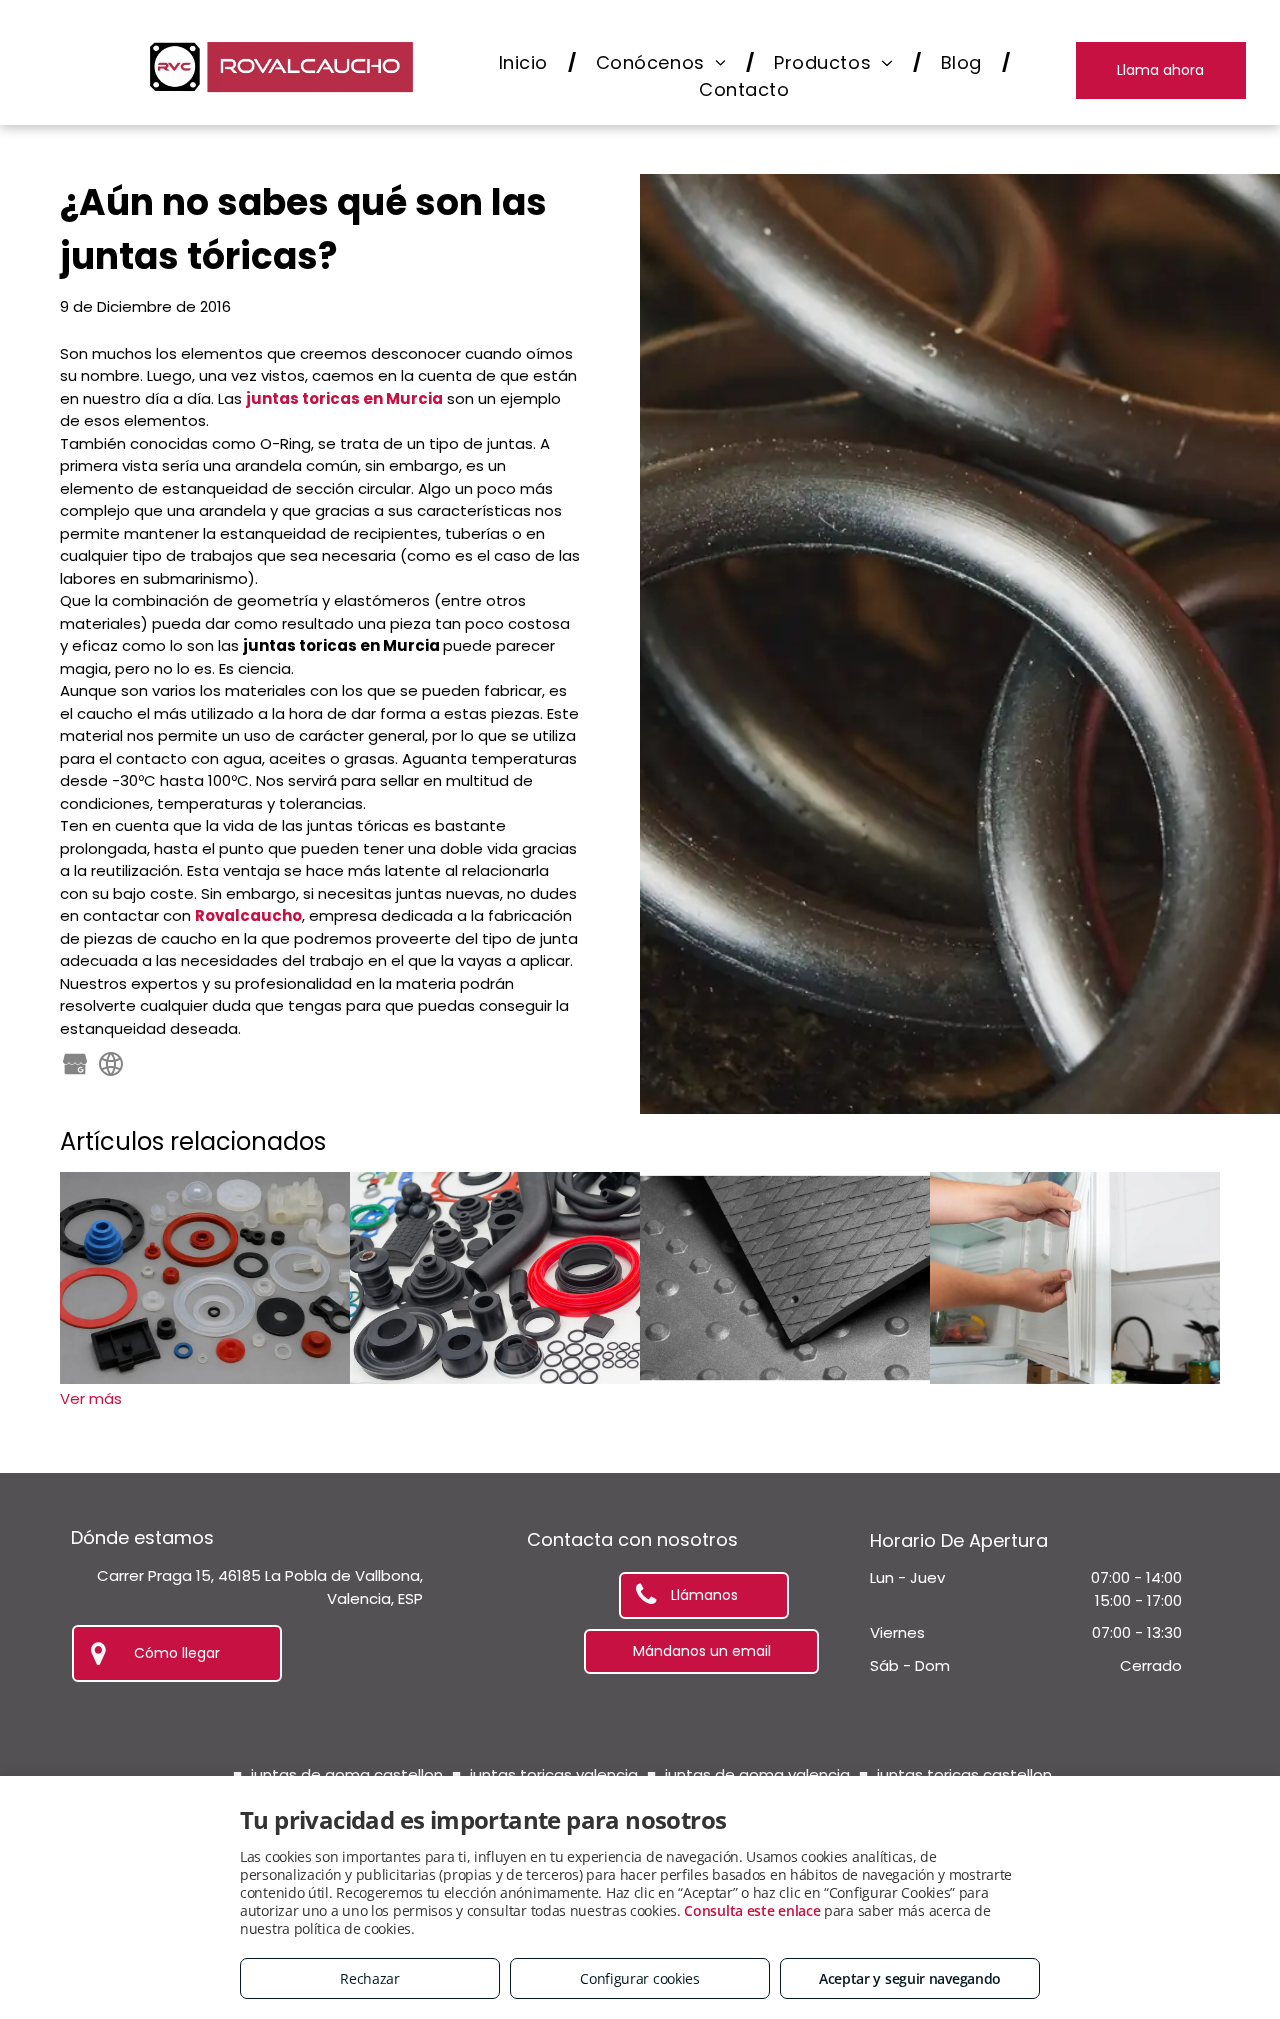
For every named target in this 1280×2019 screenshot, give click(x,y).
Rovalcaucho (248, 915)
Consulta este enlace (752, 1910)
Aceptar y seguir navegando (910, 1978)
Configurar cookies (640, 1978)
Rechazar (370, 1978)
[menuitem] (527, 62)
